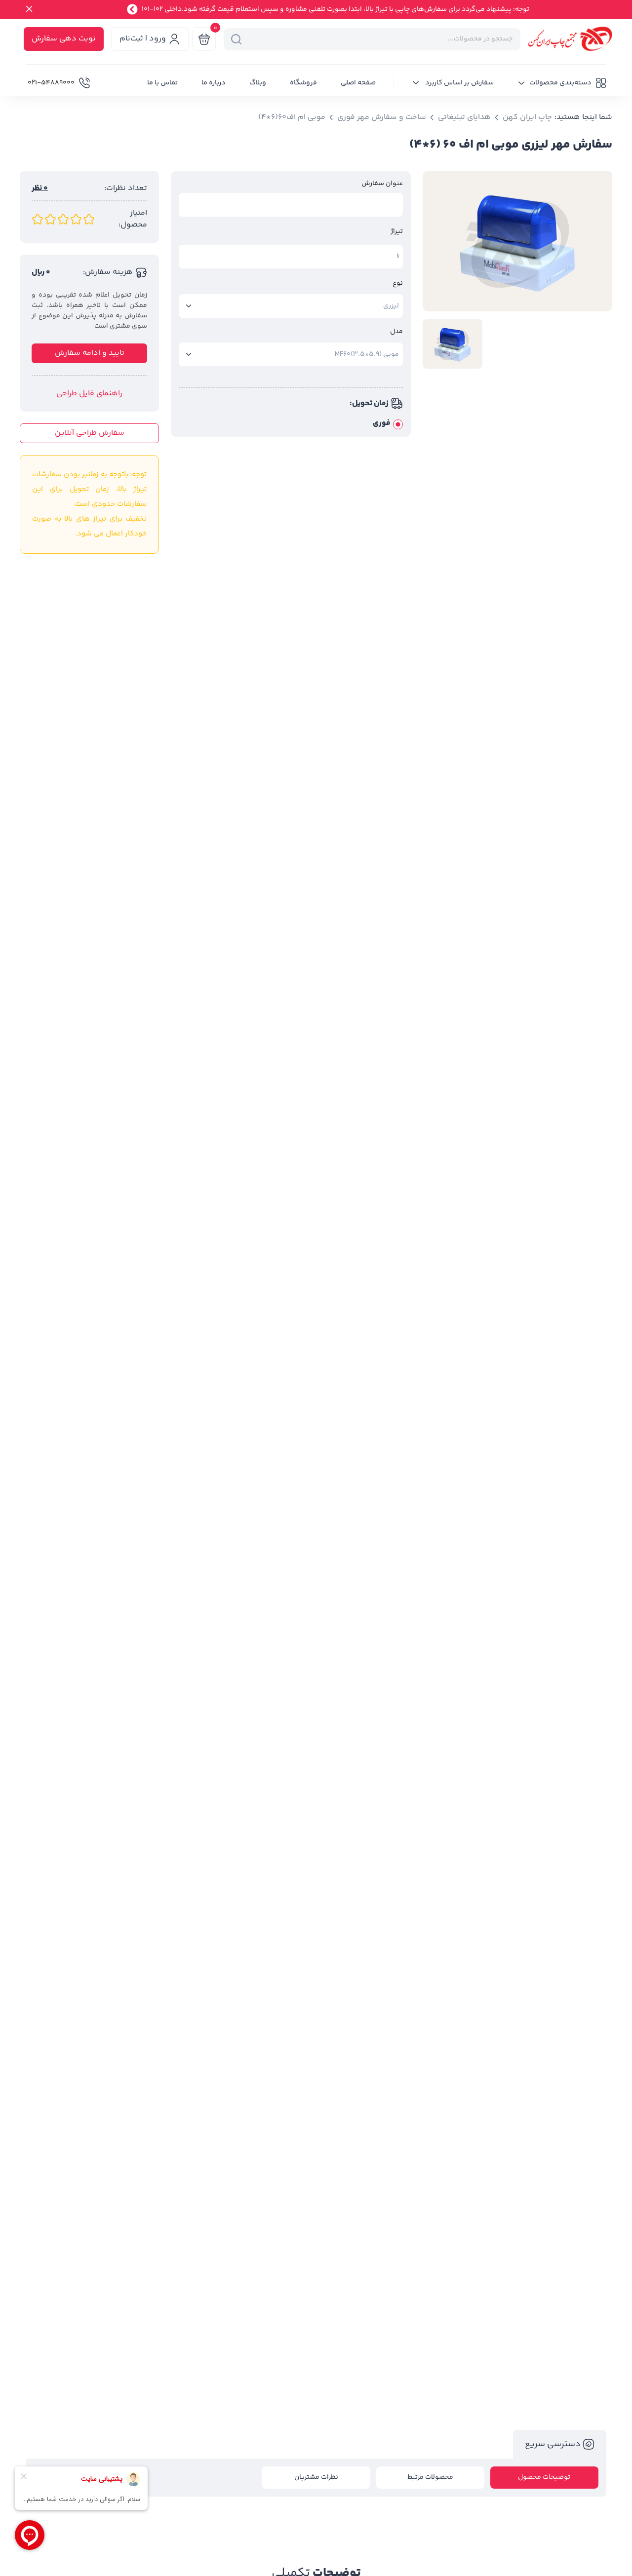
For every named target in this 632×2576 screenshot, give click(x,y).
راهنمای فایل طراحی (89, 394)
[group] (517, 241)
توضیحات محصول (544, 2477)
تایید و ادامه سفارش (90, 353)
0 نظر (40, 189)
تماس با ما (162, 83)
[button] (562, 83)
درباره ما (214, 83)
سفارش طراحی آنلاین (90, 433)
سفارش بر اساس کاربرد (459, 83)
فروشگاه (303, 83)
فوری (382, 423)
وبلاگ (258, 83)
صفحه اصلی (358, 83)
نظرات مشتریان (316, 2477)
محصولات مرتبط (430, 2477)
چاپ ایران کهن (527, 117)
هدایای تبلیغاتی (464, 117)
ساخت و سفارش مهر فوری (382, 117)
